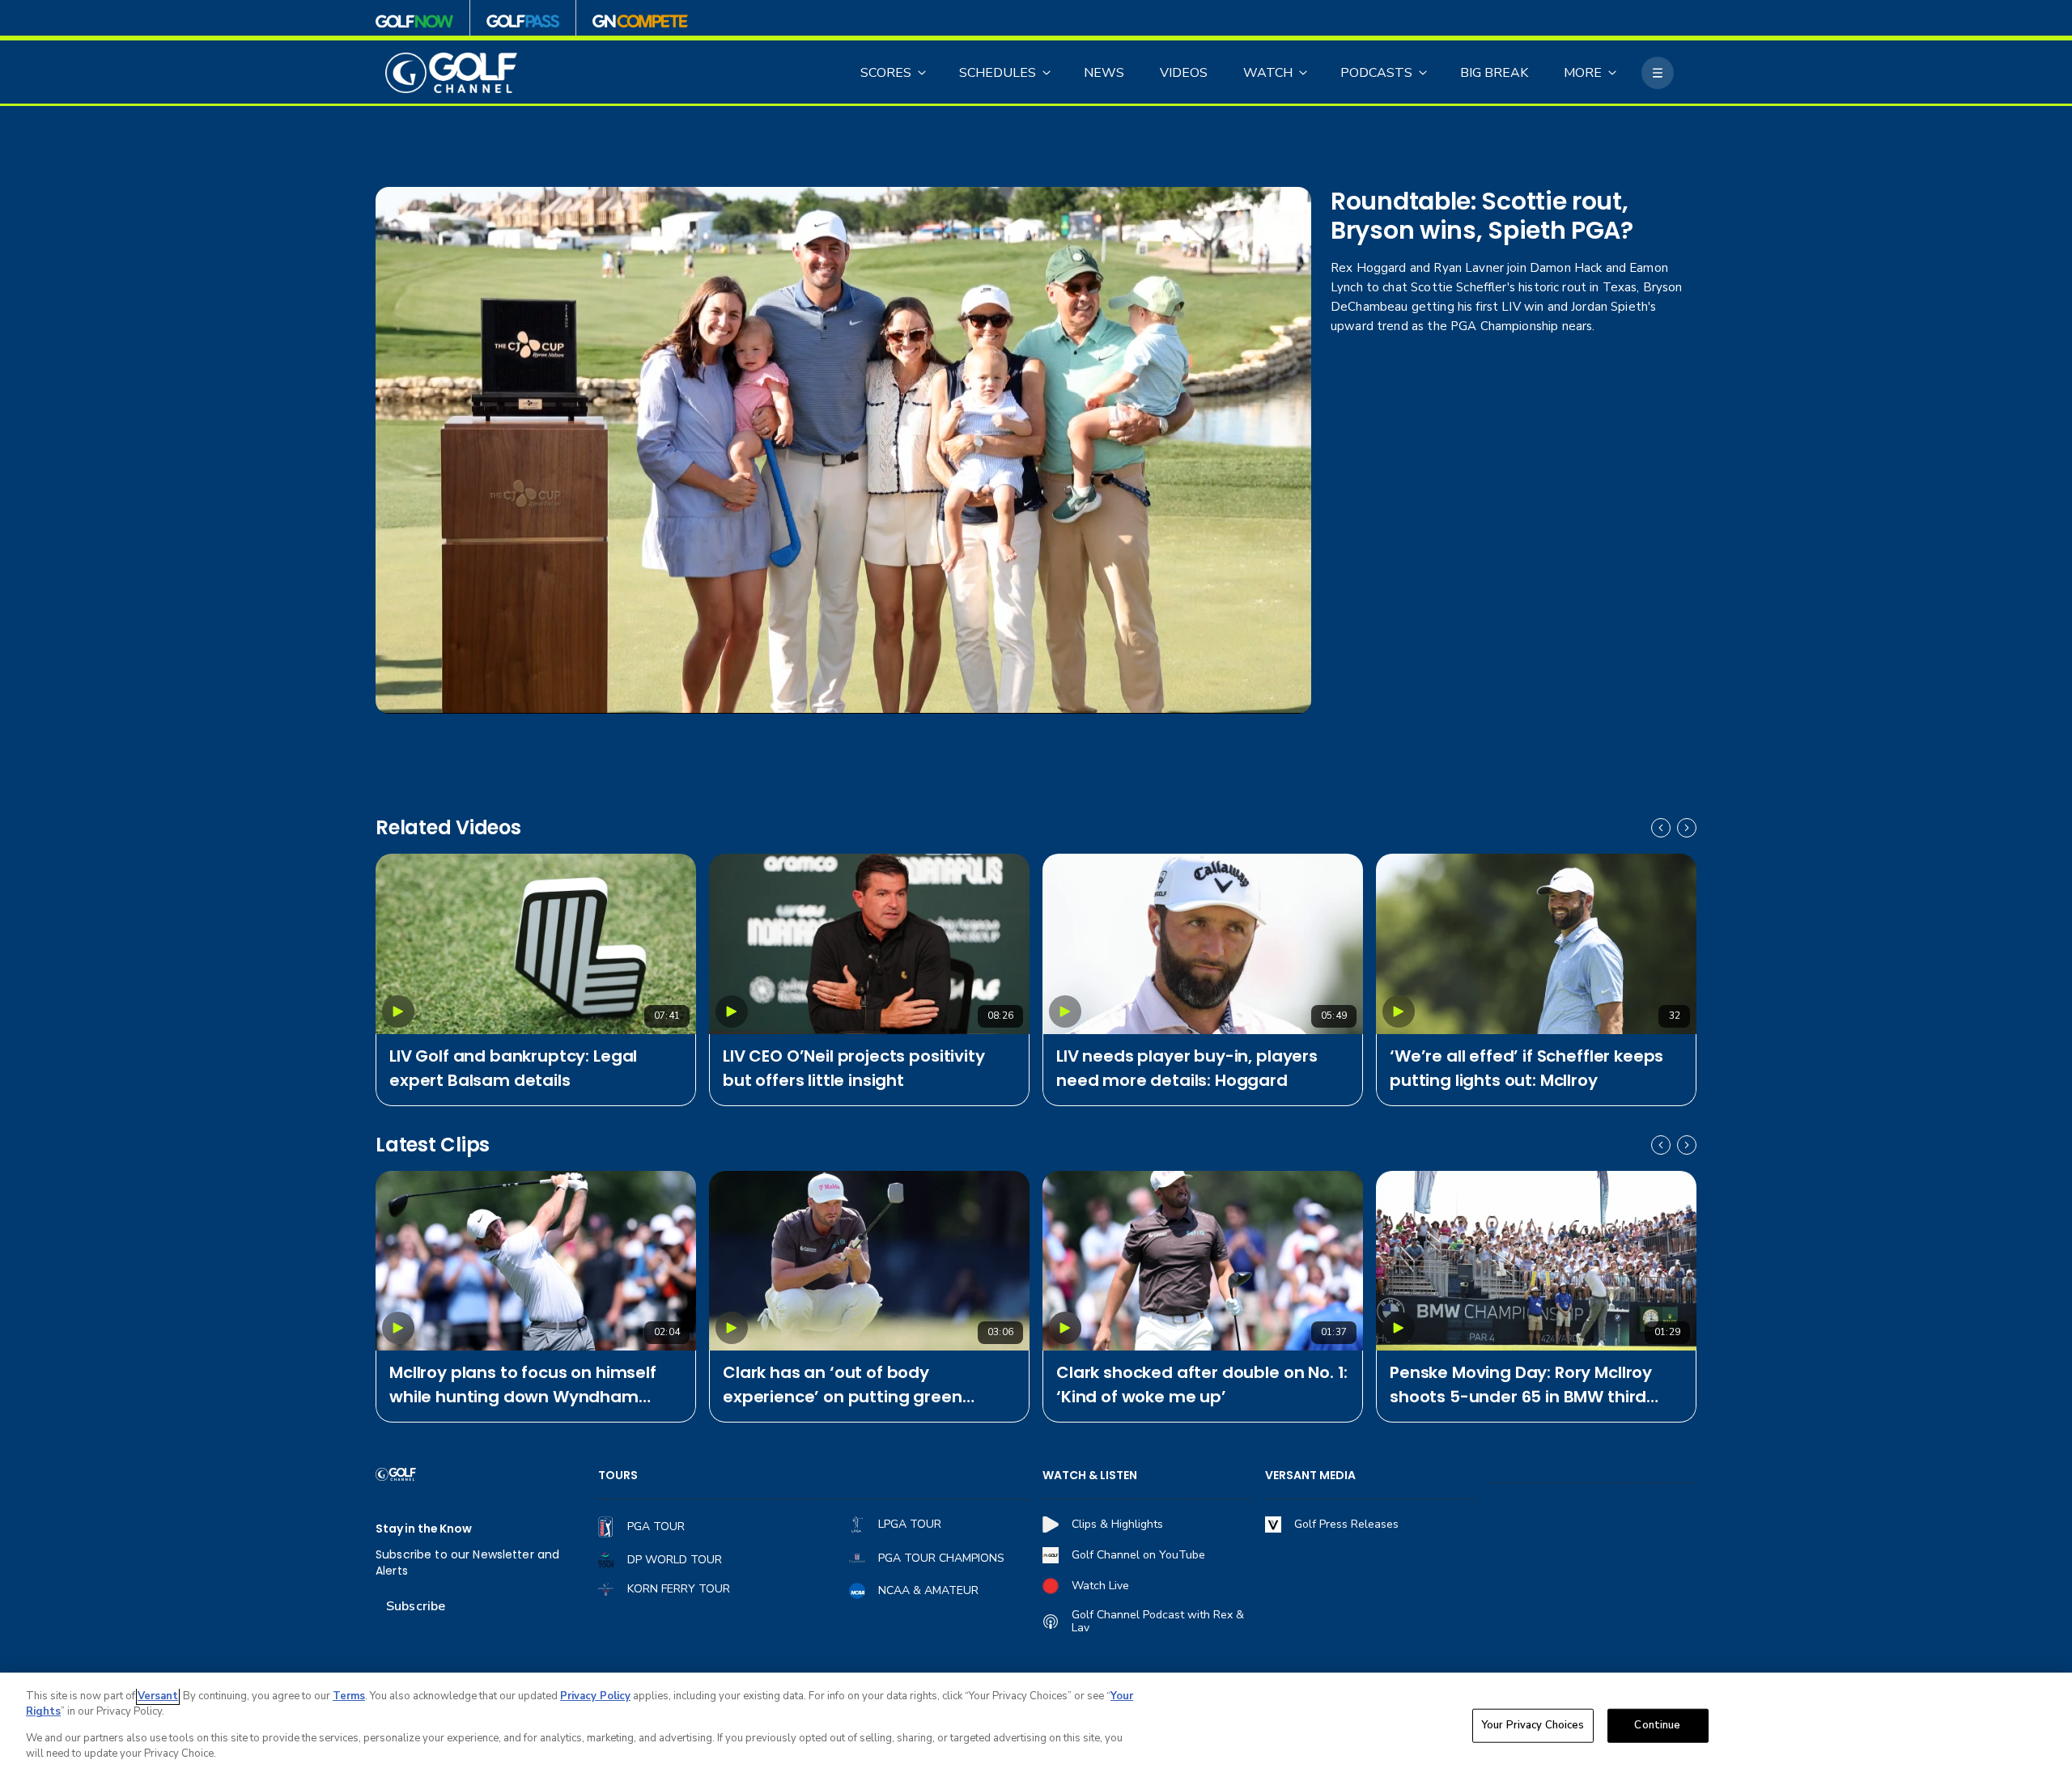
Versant (158, 1696)
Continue (1657, 1725)
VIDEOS (1184, 73)
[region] (1036, 1727)
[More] (1658, 73)
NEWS (1104, 73)
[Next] (1687, 828)
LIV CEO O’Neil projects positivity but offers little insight (854, 1068)
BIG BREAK (1494, 73)
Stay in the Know (424, 1529)
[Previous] (1661, 828)
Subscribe (416, 1606)
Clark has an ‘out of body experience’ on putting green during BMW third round (843, 1385)
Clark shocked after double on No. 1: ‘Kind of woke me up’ (1202, 1385)
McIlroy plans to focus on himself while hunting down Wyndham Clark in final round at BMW (523, 1385)
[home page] (451, 73)
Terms (349, 1696)
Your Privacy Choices (1533, 1725)
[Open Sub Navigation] (923, 73)
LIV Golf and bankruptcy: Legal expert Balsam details (513, 1068)
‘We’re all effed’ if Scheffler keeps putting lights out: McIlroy (1526, 1068)
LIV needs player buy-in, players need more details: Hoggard (1187, 1068)
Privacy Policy (595, 1696)
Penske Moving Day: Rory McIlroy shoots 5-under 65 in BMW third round (1521, 1385)
